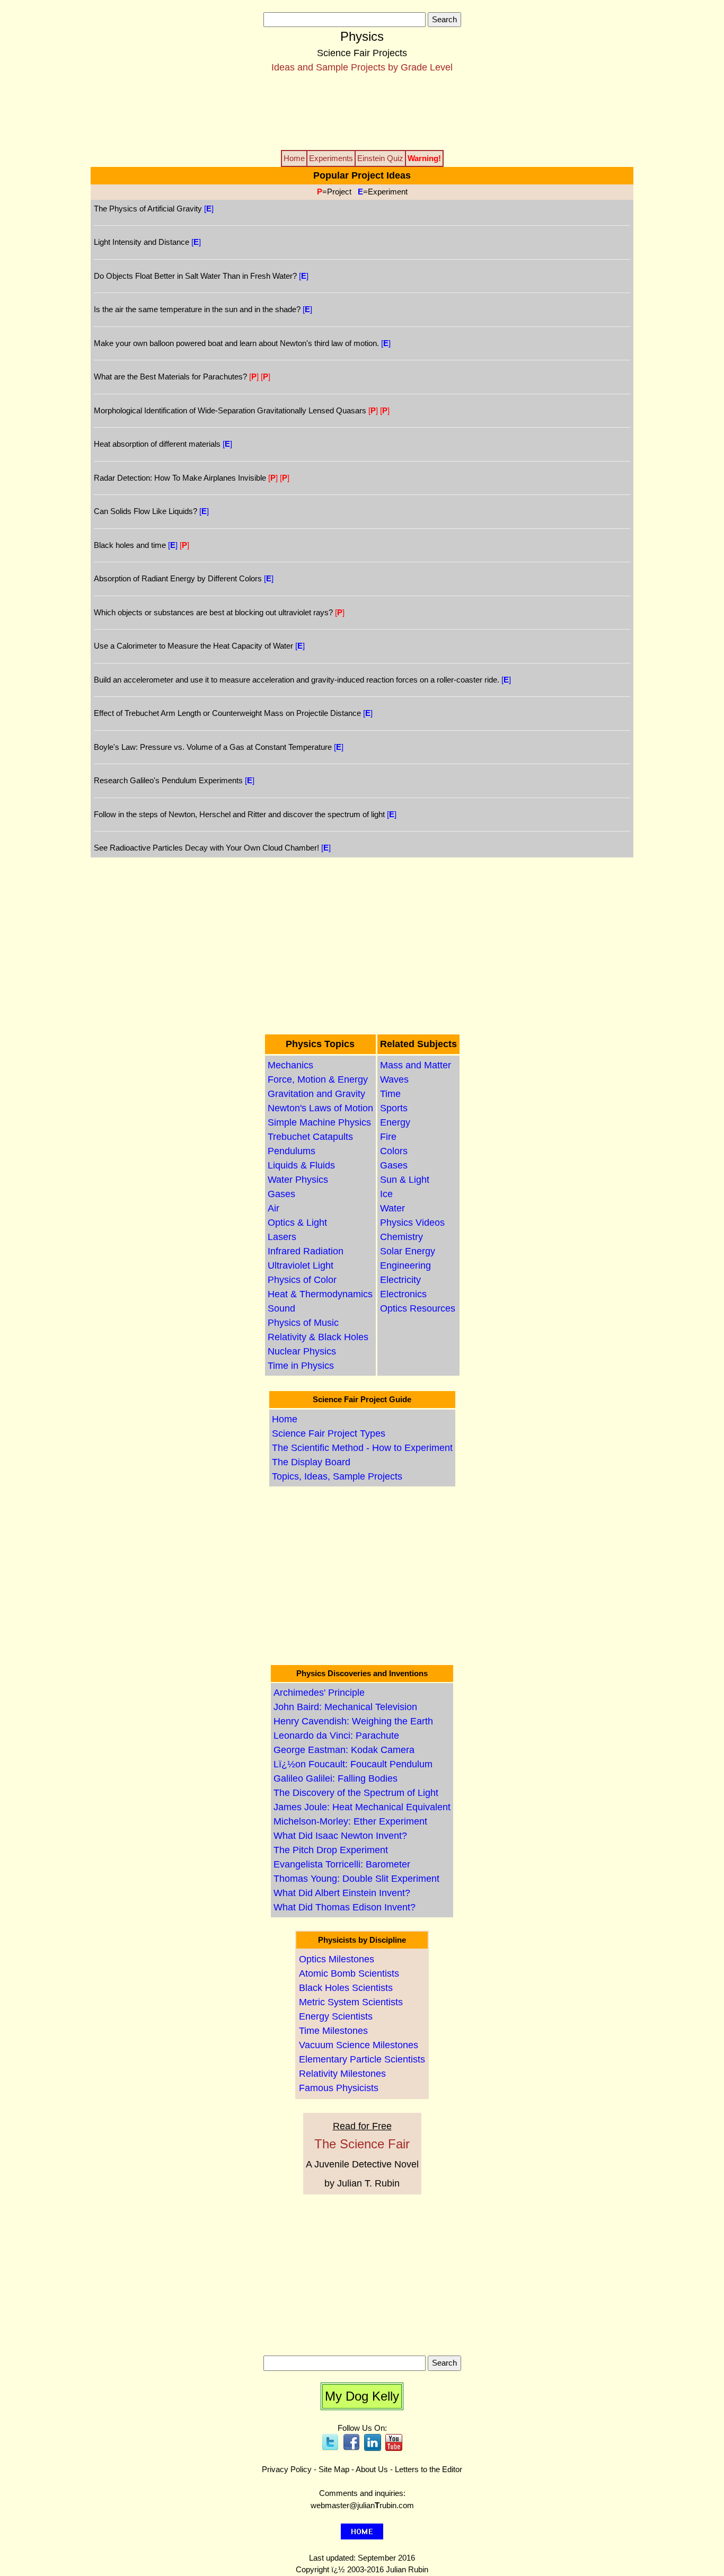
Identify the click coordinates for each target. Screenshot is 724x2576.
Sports (394, 1108)
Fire (388, 1137)
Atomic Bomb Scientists (349, 1973)
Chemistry (401, 1237)
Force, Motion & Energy (318, 1079)
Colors (394, 1151)
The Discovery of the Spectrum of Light (356, 1793)
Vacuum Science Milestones (359, 2045)
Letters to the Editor (429, 2469)
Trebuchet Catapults (310, 1137)
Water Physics (298, 1180)
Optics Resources (418, 1308)
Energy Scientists (336, 2016)
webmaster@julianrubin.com (362, 2505)
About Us (372, 2469)
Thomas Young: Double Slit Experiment (356, 1879)
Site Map (334, 2469)
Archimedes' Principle (319, 1693)
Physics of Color (302, 1280)
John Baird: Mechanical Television (345, 1707)
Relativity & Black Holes (318, 1337)
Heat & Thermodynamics (320, 1294)
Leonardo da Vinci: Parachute (336, 1736)
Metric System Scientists (351, 2002)
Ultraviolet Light (301, 1265)
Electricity (400, 1280)
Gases (281, 1194)
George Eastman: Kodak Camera (344, 1750)
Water (392, 1208)
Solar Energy (408, 1251)
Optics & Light (297, 1223)
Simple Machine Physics (319, 1122)
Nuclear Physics (302, 1351)
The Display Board (311, 1462)
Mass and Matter (416, 1065)
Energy (395, 1122)
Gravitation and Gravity (316, 1094)
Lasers (282, 1237)
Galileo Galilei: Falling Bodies (335, 1778)
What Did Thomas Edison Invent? (345, 1907)
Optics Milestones (337, 1959)
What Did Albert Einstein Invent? (342, 1893)
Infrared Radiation (306, 1251)
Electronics (403, 1294)
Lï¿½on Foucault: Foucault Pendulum (353, 1764)
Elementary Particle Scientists (362, 2059)
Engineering (405, 1265)
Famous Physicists (339, 2088)
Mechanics (290, 1065)
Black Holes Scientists (346, 1988)
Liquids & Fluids (301, 1165)
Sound (281, 1308)
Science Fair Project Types (329, 1433)
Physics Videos (412, 1223)
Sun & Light (405, 1180)
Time (390, 1094)
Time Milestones (333, 2031)
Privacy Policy (287, 2469)
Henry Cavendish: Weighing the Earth (353, 1721)
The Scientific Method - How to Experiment (362, 1448)
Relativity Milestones (342, 2074)
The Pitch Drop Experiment (331, 1850)
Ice (386, 1194)
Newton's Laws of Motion (320, 1108)
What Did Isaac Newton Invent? (340, 1836)
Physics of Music (303, 1323)
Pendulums (292, 1151)
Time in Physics (301, 1366)
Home (285, 1419)
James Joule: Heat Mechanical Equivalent (362, 1807)
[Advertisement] (362, 111)
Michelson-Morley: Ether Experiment (350, 1821)
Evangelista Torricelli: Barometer (342, 1864)
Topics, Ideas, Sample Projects (337, 1476)
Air (273, 1208)
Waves (394, 1079)
